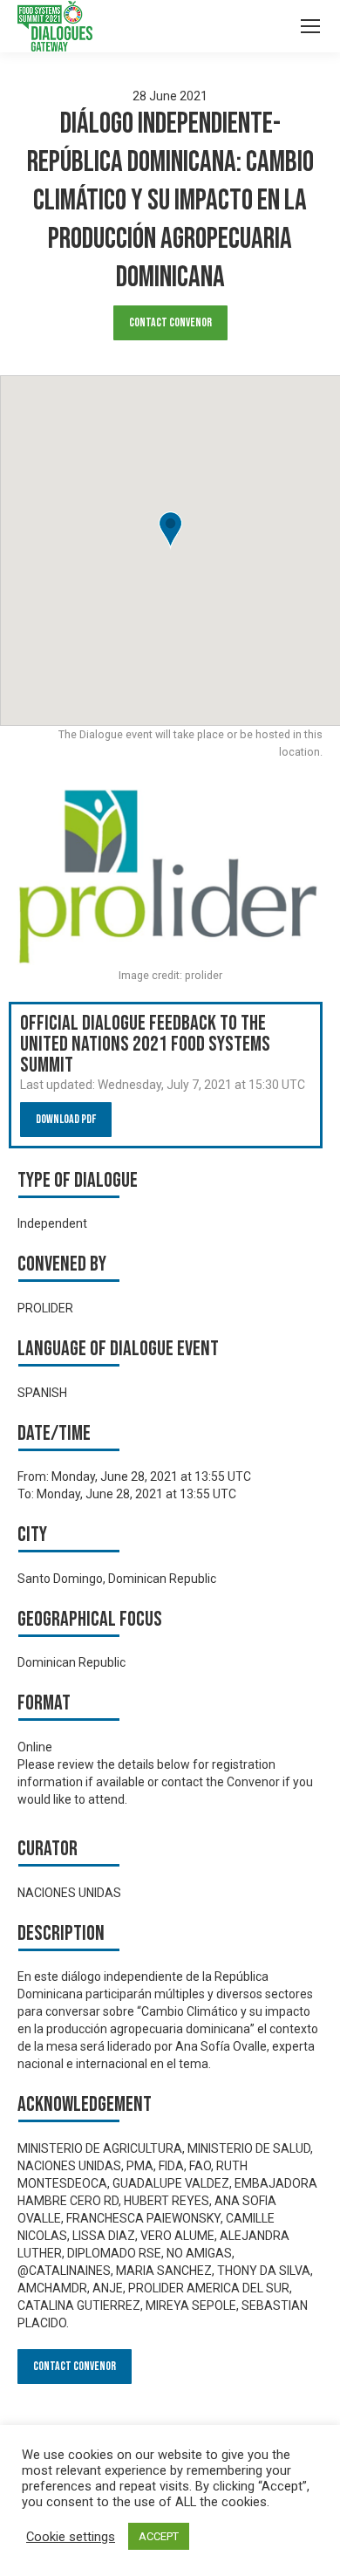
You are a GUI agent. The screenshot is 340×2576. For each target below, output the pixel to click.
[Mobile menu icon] (310, 26)
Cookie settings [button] (71, 2537)
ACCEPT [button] (159, 2536)
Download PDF (66, 1119)
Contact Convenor (170, 322)
